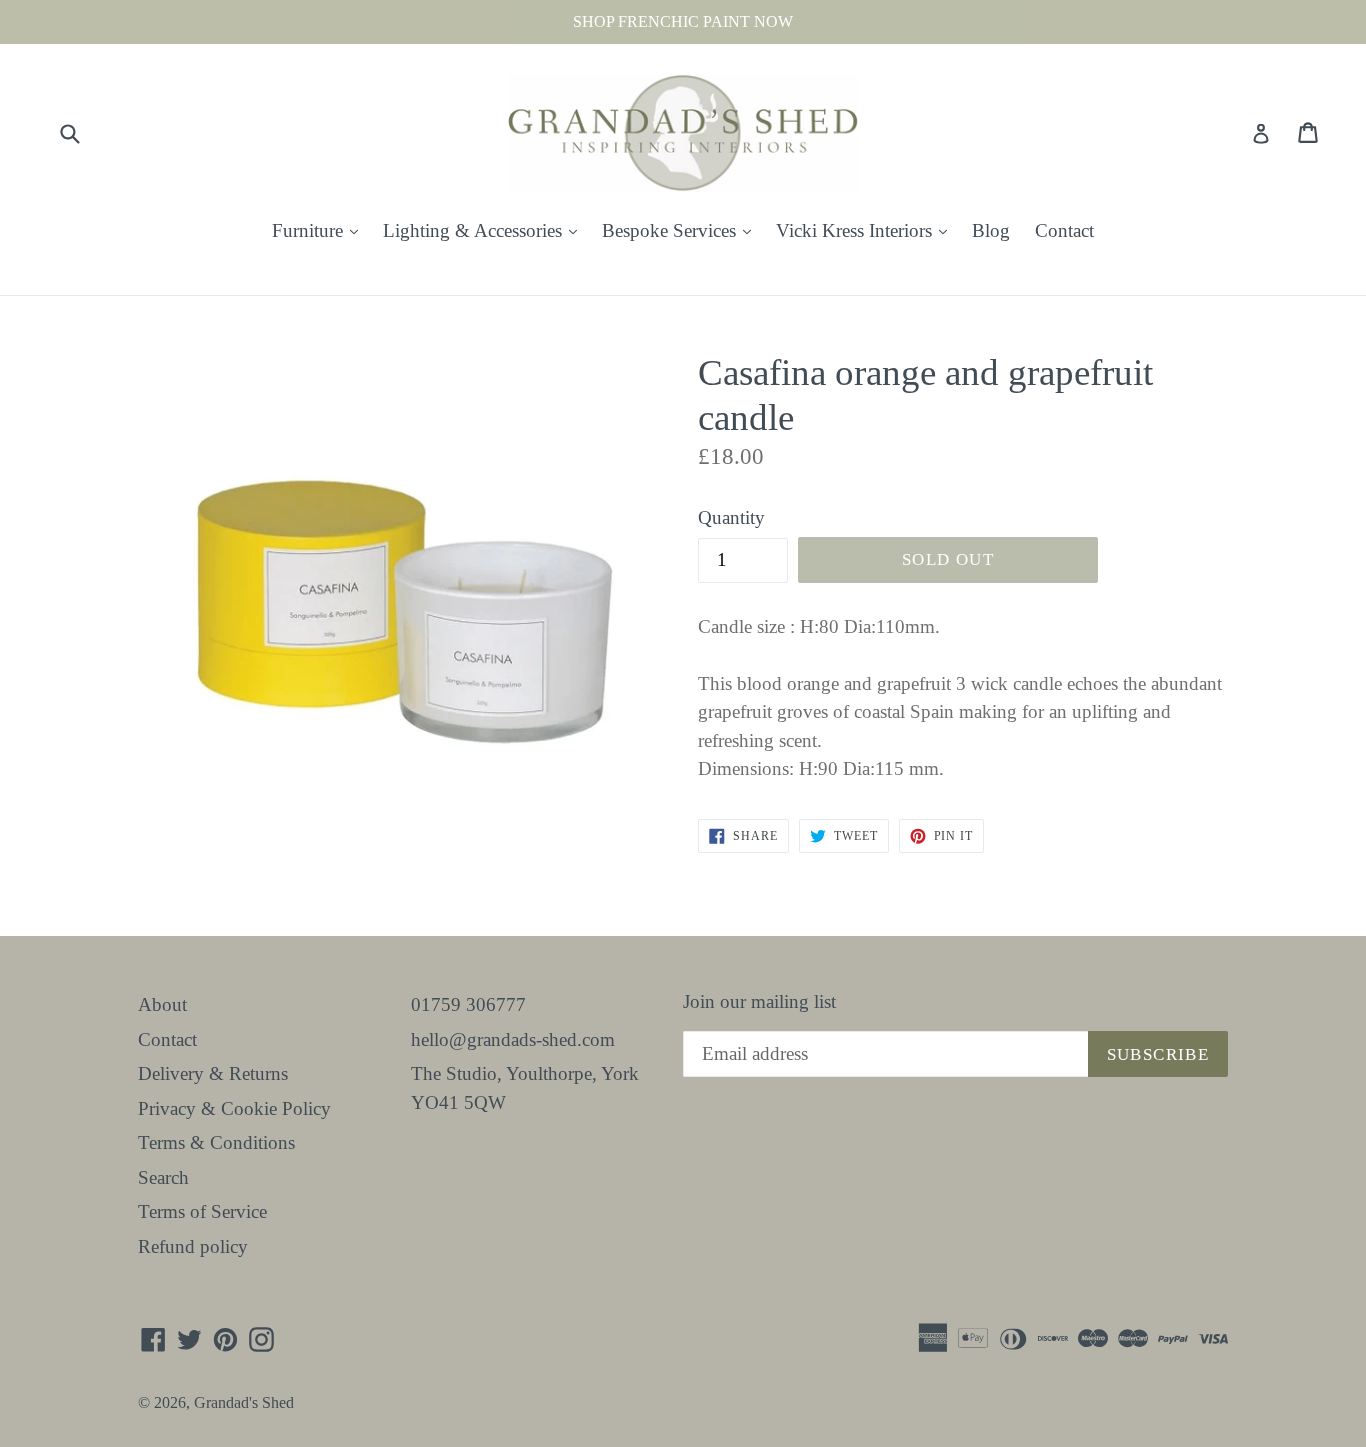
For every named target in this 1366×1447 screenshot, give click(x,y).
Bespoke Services (681, 230)
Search (163, 1177)
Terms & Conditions (216, 1142)
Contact (1064, 230)
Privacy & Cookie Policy (234, 1108)
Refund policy (193, 1246)
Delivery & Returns (213, 1073)
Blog (991, 230)
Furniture (320, 230)
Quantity (731, 517)
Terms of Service (202, 1211)
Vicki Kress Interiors (866, 230)
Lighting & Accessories (485, 230)
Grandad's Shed (244, 1402)
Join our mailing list (759, 1001)
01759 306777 (468, 1004)
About (162, 1004)
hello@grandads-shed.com (513, 1039)
